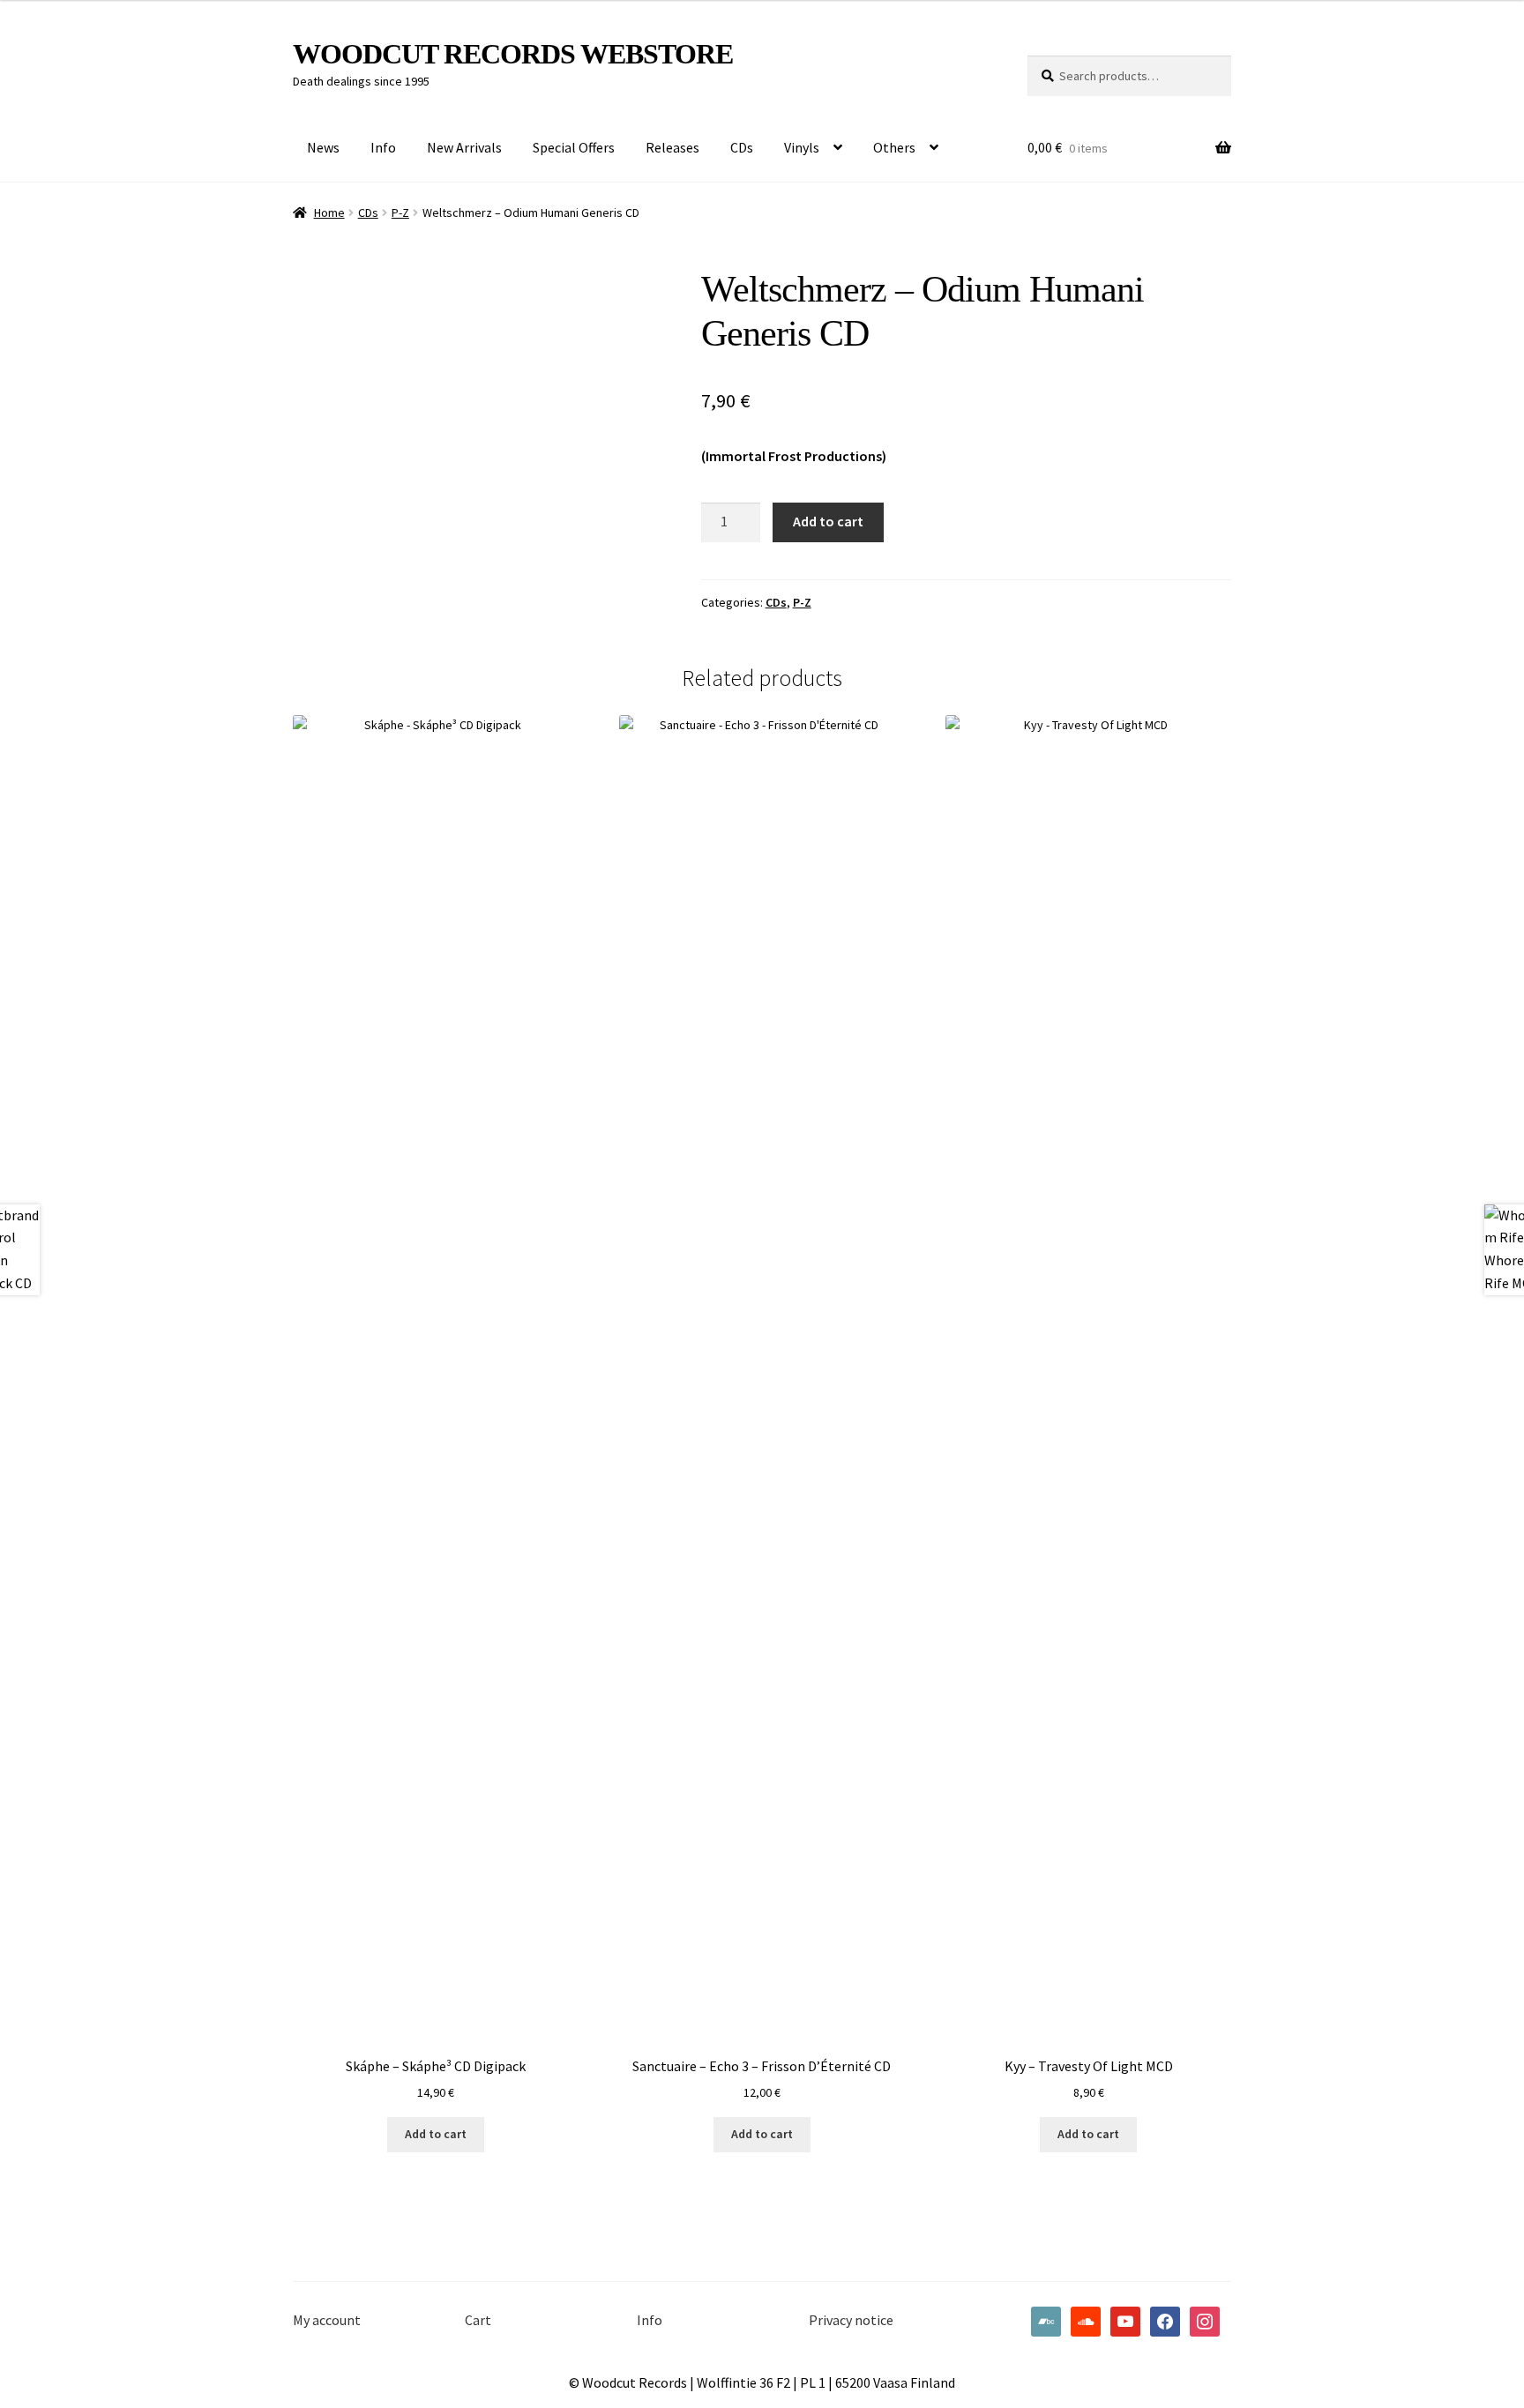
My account (327, 2320)
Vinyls (802, 147)
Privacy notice (851, 2320)
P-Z (400, 212)
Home (329, 212)
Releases (672, 147)
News (323, 147)
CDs (742, 147)
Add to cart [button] (436, 2134)
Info (383, 147)
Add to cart (828, 521)
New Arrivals (464, 147)
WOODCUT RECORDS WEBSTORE (513, 54)
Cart (478, 2320)
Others (894, 147)
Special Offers (574, 147)
